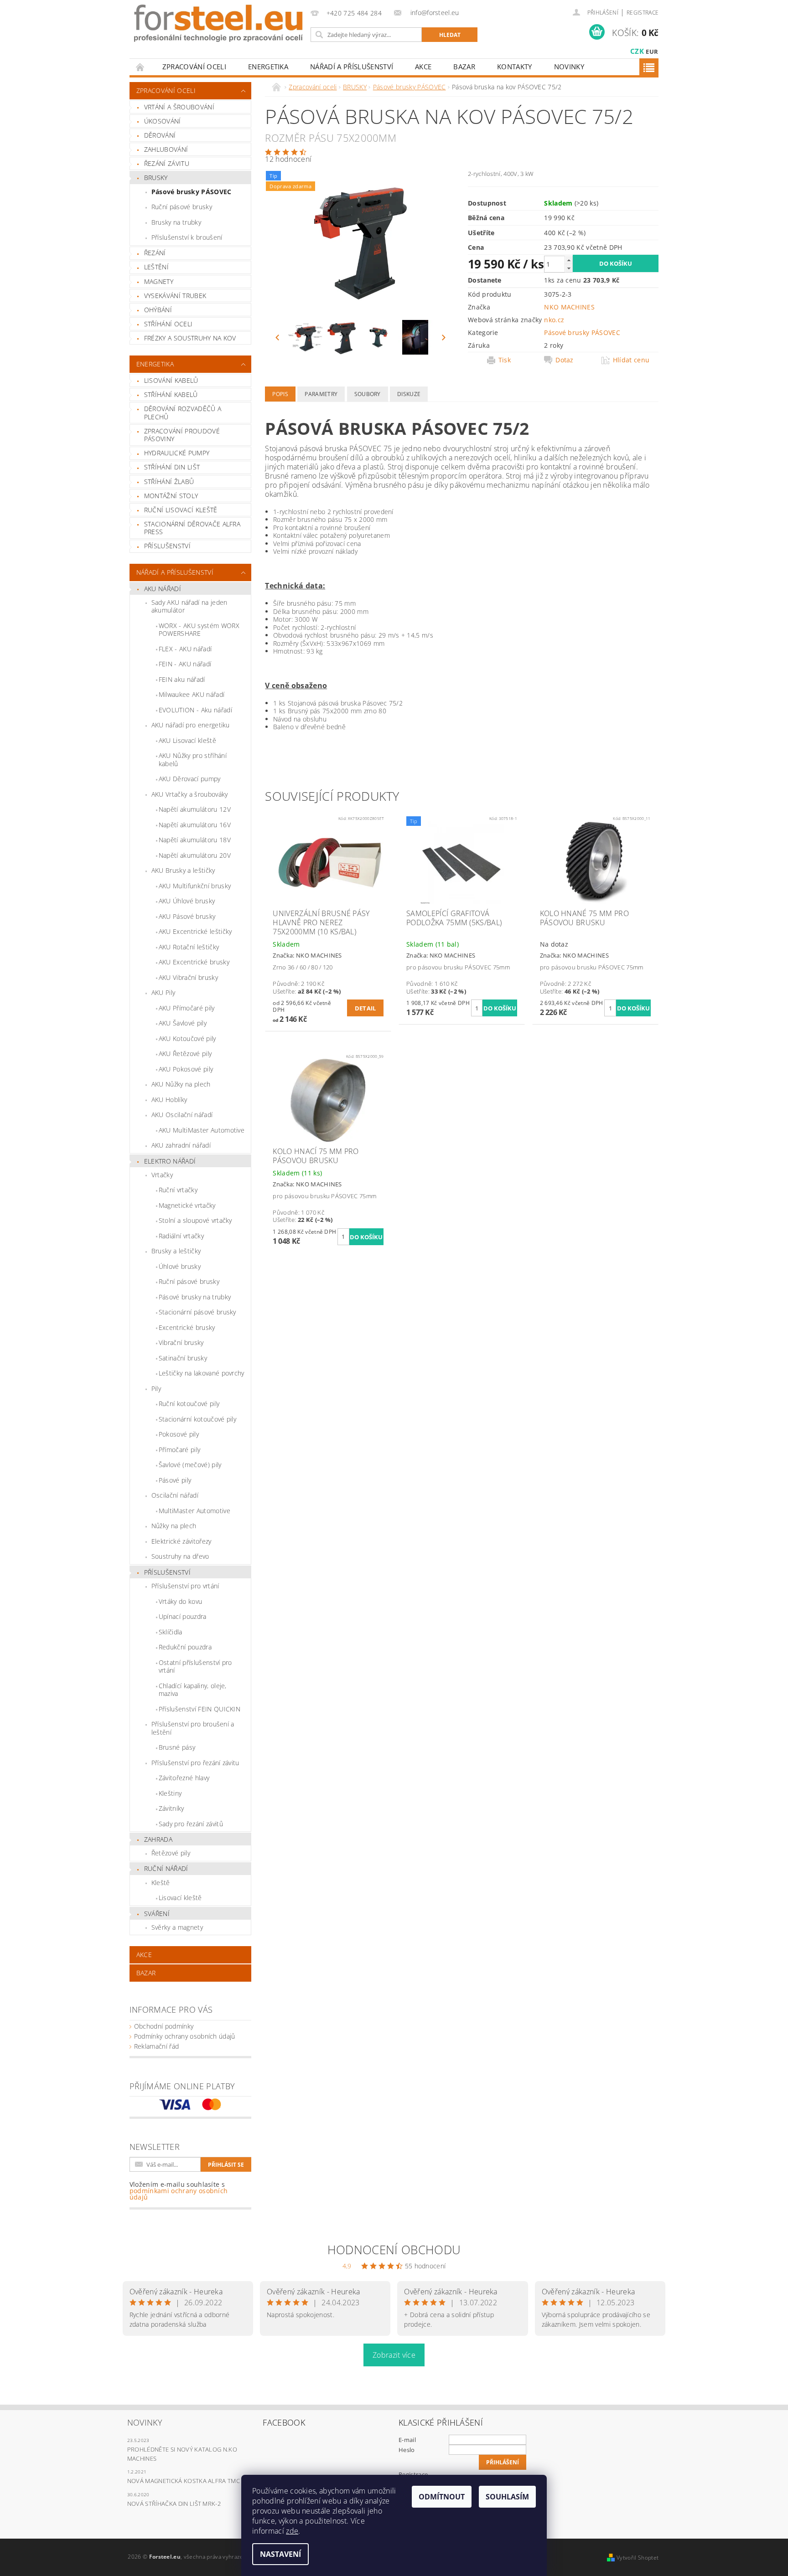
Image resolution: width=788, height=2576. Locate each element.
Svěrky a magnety (177, 1927)
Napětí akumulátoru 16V (195, 825)
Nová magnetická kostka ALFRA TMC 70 (188, 2481)
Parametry (321, 394)
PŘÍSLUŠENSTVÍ (167, 546)
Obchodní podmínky (164, 2026)
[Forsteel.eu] (218, 23)
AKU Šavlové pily (183, 1023)
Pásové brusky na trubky (195, 1297)
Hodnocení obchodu (394, 2250)
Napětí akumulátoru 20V (195, 855)
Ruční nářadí (166, 1868)
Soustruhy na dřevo (180, 1556)
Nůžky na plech (174, 1526)
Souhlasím (507, 2497)
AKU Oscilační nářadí (182, 1115)
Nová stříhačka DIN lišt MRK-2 (174, 2504)
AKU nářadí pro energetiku (191, 725)
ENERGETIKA (268, 67)
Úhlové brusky (180, 1266)
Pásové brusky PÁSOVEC (192, 192)
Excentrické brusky (187, 1327)
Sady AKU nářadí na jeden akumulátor (189, 606)
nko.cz (554, 320)
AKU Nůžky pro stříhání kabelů (193, 760)
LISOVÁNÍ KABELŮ (171, 380)
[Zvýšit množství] (569, 260)
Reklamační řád (156, 2046)
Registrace (643, 13)
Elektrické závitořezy (181, 1541)
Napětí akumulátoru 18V (195, 840)
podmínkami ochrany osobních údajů (179, 2194)
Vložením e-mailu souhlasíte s (179, 2191)
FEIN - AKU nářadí (185, 664)
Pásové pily (175, 1480)
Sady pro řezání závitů (191, 1824)
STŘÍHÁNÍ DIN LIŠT (172, 467)
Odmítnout (442, 2497)
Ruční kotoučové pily (189, 1404)
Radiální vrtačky (181, 1236)
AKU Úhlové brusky (187, 901)
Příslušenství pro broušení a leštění (193, 1728)
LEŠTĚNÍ (156, 267)
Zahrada (158, 1839)
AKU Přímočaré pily (187, 1008)
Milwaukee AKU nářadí (192, 694)
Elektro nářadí (170, 1161)
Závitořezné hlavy (184, 1778)
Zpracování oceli (194, 67)
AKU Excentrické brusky (194, 962)
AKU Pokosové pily (186, 1069)
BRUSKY (156, 178)
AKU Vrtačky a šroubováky (190, 794)
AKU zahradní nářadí (181, 1145)
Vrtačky (162, 1175)
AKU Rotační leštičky (189, 947)
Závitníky (171, 1808)
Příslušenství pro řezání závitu (195, 1763)
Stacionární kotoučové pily (197, 1419)
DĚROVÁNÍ (160, 135)
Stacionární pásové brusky (197, 1312)
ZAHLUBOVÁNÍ (166, 149)
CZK (637, 51)
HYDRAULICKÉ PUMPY (177, 453)
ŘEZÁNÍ (155, 253)
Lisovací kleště (180, 1898)
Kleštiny (170, 1793)
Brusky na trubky (176, 222)
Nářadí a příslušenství (352, 67)
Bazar (464, 67)
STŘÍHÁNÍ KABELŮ (171, 394)
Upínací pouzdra (183, 1616)
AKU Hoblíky (169, 1100)
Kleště (161, 1883)
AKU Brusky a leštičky (183, 870)
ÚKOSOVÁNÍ (163, 121)
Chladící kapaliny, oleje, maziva (193, 1690)
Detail (365, 1008)
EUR (652, 52)
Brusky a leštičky (176, 1251)
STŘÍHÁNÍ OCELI (168, 324)
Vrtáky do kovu (180, 1601)
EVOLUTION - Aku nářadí (195, 710)
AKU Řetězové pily (185, 1054)
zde (292, 2531)
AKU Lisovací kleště (187, 740)
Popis (280, 394)
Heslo (407, 2450)
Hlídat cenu (631, 360)
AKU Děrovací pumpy (190, 779)
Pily (156, 1388)
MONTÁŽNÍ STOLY (171, 496)
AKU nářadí (163, 589)
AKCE (423, 67)
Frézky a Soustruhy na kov (190, 338)
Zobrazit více (394, 2355)
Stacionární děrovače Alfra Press (192, 528)
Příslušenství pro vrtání (185, 1586)
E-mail (407, 2440)
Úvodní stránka (140, 67)
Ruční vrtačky (178, 1190)
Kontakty (515, 67)
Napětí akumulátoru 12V (195, 809)
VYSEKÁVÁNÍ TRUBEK (175, 296)
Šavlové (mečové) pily (190, 1465)
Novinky (569, 67)
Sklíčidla (171, 1632)
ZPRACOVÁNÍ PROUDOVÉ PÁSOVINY (182, 435)
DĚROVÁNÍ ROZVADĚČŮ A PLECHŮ (183, 413)
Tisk (505, 360)
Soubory (368, 394)
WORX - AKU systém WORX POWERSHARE (199, 630)
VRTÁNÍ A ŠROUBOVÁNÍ (179, 107)
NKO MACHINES (569, 307)
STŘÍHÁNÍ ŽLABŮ (169, 482)
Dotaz (565, 360)
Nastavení (280, 2554)
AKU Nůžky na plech (181, 1084)
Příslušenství (167, 1572)
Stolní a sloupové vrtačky (195, 1220)
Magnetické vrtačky (187, 1205)
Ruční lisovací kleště (181, 510)
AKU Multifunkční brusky (195, 886)
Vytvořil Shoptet (638, 2558)
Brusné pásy (177, 1747)
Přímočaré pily (179, 1450)
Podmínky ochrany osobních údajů (185, 2036)
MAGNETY (159, 281)
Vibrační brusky (181, 1342)
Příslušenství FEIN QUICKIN (200, 1709)
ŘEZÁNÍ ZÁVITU (167, 163)
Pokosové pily (179, 1434)
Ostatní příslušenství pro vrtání (195, 1667)
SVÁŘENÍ (157, 1914)
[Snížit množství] (569, 268)
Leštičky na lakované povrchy (202, 1373)
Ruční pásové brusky (182, 207)
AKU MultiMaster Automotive (202, 1130)
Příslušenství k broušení (187, 237)
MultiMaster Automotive (194, 1511)
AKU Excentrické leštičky (195, 931)
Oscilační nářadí (175, 1495)
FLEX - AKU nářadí (185, 649)
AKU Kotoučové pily (187, 1038)
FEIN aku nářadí (182, 679)
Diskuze (409, 394)
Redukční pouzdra (185, 1647)
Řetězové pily (171, 1853)
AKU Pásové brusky (187, 916)
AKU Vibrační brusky (188, 977)
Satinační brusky (183, 1358)
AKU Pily (163, 992)
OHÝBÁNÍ (158, 310)
